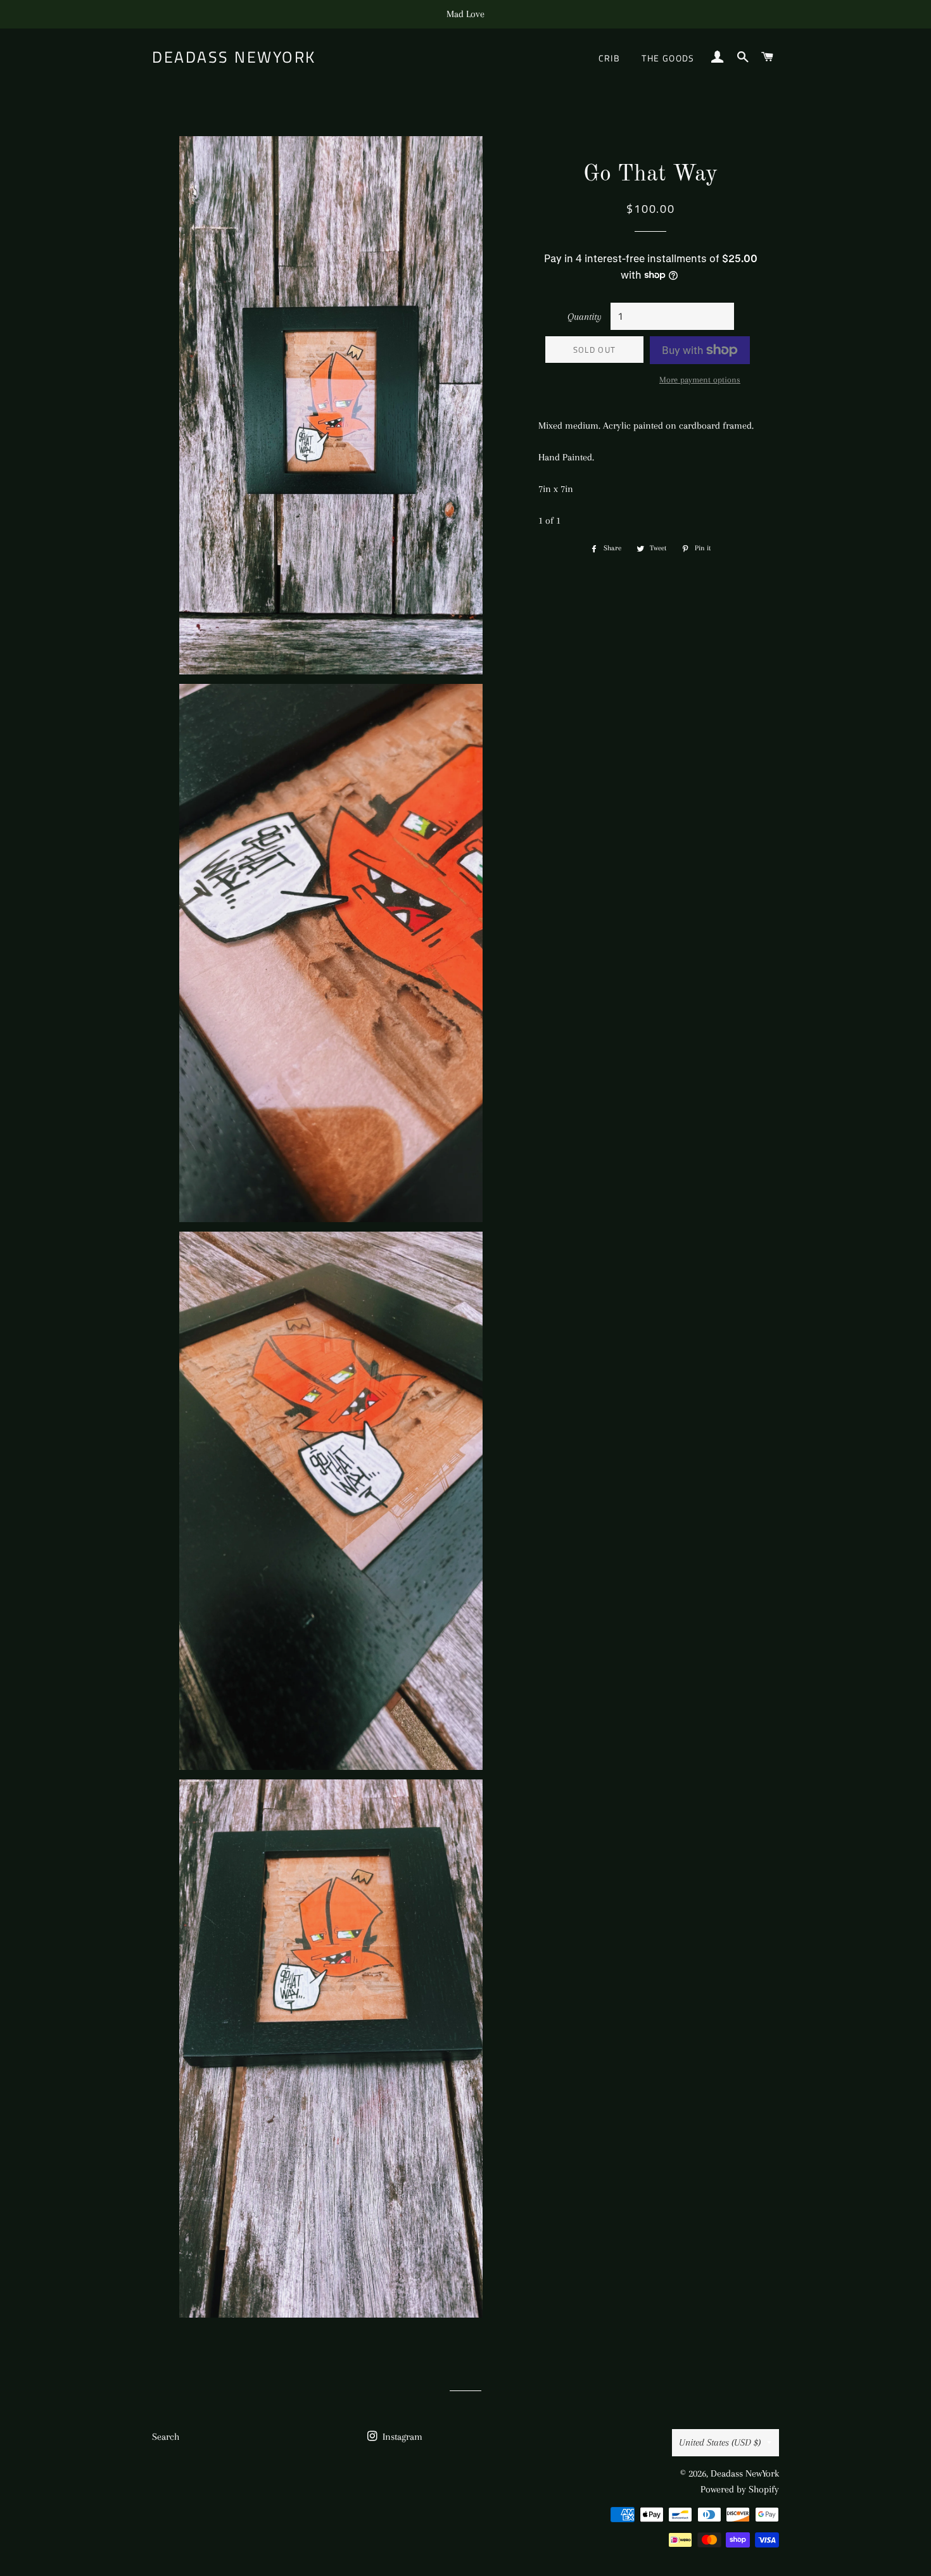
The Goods (668, 58)
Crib (610, 58)
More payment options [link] (700, 380)
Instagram (401, 2437)
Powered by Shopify (740, 2489)
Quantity (585, 317)
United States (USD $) (720, 2442)
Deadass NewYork (234, 57)
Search (166, 2437)
